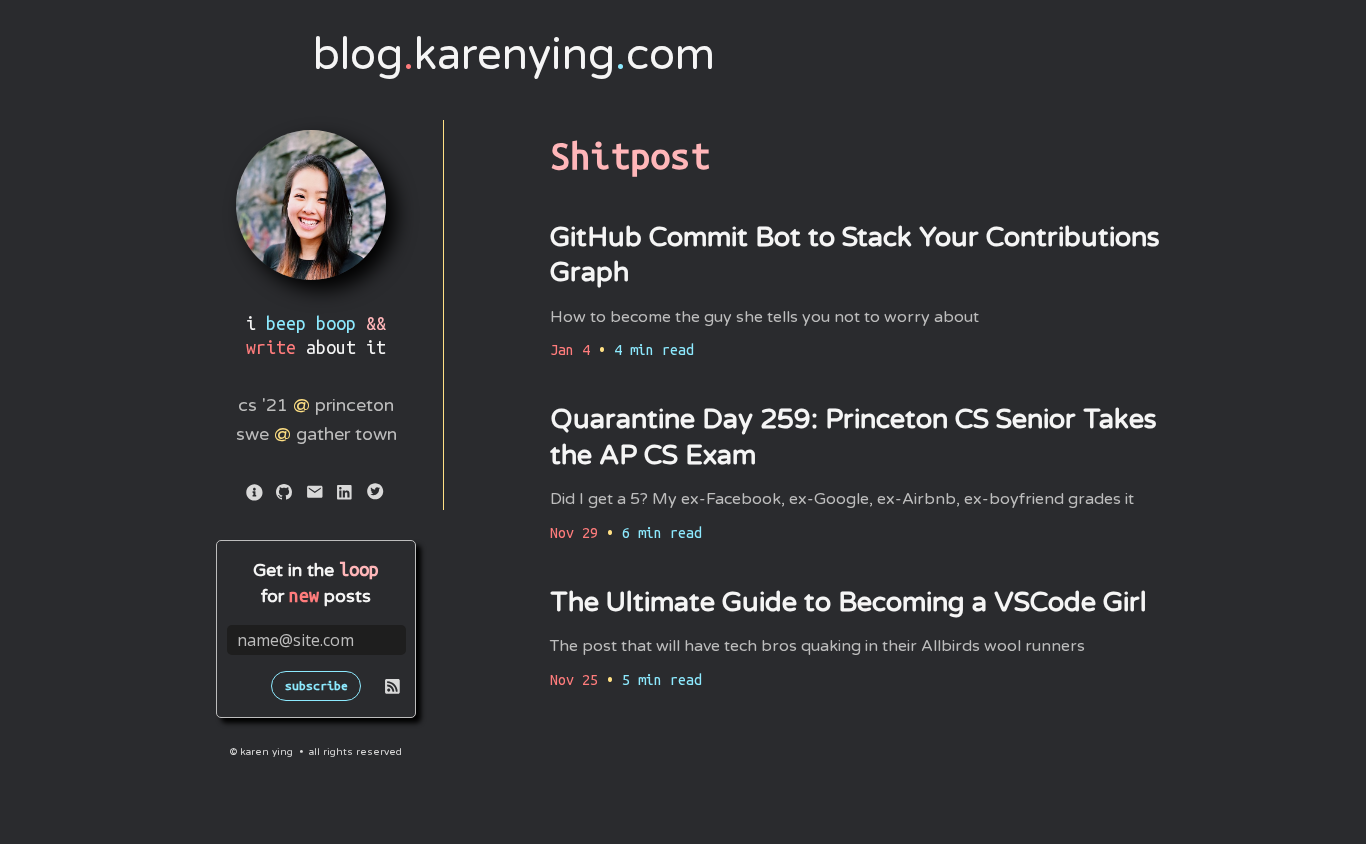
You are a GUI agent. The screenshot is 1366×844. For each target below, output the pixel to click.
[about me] (256, 495)
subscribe (316, 685)
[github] (286, 494)
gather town (346, 434)
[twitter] (376, 495)
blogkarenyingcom (514, 55)
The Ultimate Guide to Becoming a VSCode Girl (848, 602)
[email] (316, 495)
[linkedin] (346, 495)
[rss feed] (392, 689)
